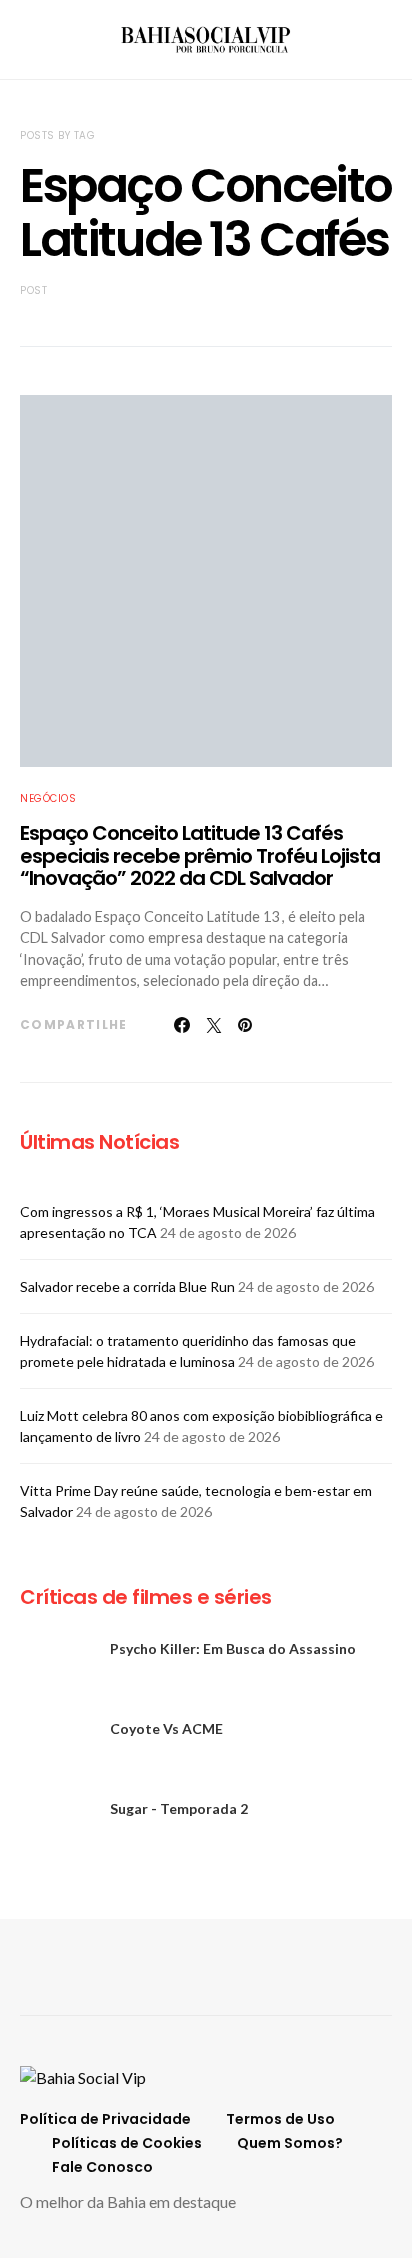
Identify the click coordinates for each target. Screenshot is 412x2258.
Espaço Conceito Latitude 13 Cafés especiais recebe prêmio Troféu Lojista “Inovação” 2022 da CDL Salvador (200, 855)
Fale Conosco (102, 2167)
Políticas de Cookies (127, 2143)
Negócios (48, 798)
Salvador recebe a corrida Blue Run (127, 1286)
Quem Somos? (290, 2143)
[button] (386, 40)
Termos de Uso (280, 2119)
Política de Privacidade (105, 2119)
